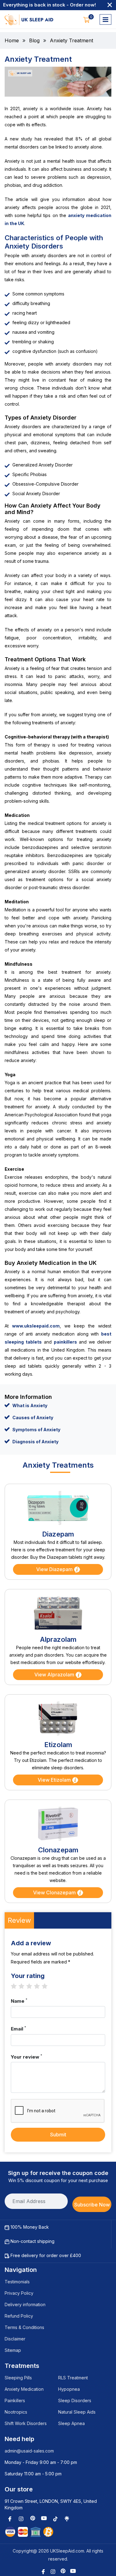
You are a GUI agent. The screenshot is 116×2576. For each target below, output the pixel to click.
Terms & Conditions (24, 2327)
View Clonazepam (55, 1892)
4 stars (40, 1986)
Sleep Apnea (71, 2423)
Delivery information (25, 2304)
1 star (17, 1986)
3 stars (32, 1986)
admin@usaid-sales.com (29, 2451)
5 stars (48, 1986)
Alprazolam (58, 1639)
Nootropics (16, 2412)
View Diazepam (55, 1569)
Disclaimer (15, 2339)
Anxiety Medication (24, 2389)
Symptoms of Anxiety (36, 1430)
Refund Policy (19, 2316)
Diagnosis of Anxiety (35, 1442)
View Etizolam (55, 1780)
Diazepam (58, 1534)
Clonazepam (58, 1850)
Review (19, 1920)
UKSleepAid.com (67, 2551)
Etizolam (58, 1745)
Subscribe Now (92, 2205)
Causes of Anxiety (33, 1418)
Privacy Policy (19, 2293)
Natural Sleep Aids (77, 2412)
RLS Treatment (73, 2378)
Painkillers (15, 2400)
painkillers (65, 1342)
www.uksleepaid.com (36, 1326)
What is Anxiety (30, 1405)
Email (18, 2029)
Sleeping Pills (18, 2378)
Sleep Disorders (75, 2400)
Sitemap (13, 2350)
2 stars (25, 1986)
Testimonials (17, 2282)
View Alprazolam (55, 1675)
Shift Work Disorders (26, 2423)
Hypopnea (69, 2389)
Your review (26, 2057)
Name (19, 2001)
